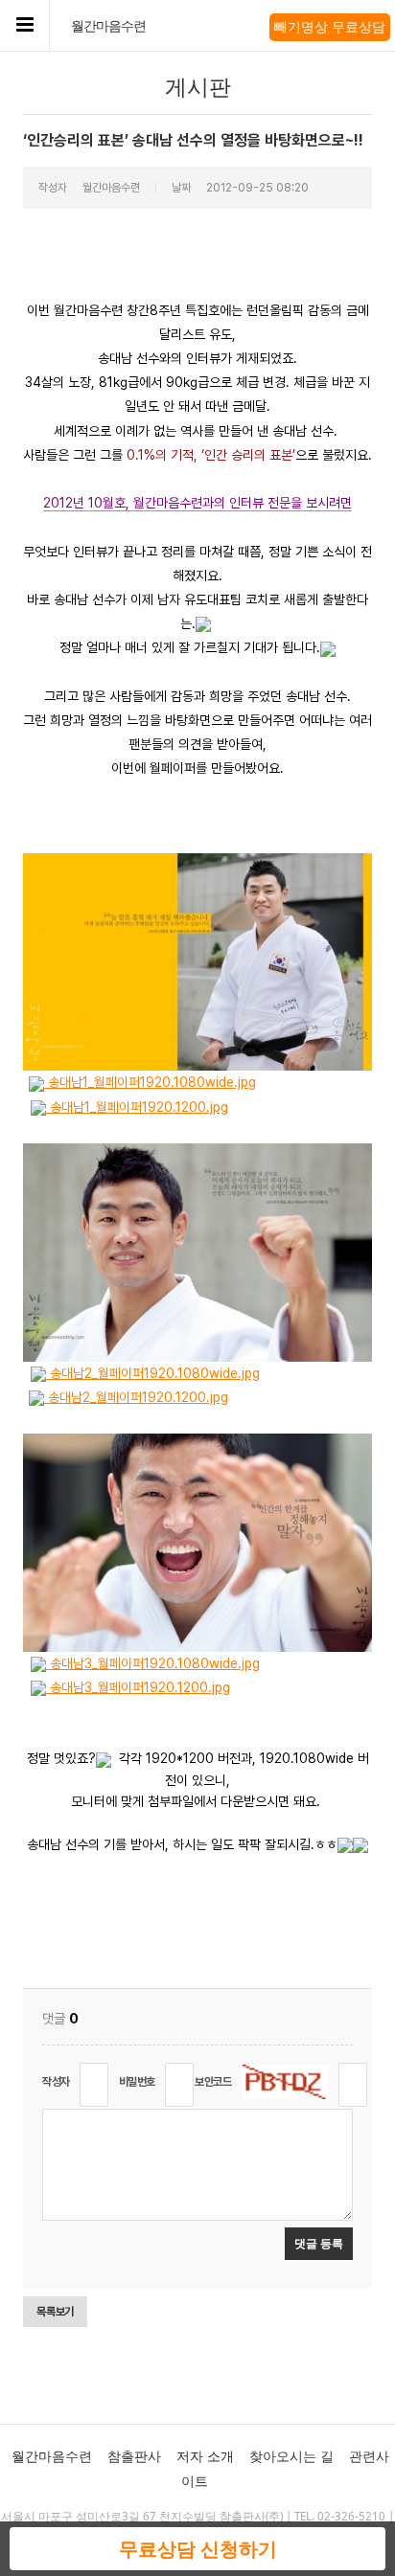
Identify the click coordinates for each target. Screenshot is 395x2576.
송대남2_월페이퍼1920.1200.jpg (136, 1397)
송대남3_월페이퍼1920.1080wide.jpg (153, 1663)
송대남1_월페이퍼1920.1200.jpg (137, 1107)
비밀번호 (137, 2082)
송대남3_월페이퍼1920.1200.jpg (138, 1687)
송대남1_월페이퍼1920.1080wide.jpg (150, 1082)
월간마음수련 (108, 26)
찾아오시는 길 (291, 2456)
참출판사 (134, 2456)
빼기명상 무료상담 (330, 26)
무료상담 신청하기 (198, 2549)
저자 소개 (205, 2456)
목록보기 (55, 2312)
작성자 (56, 2082)
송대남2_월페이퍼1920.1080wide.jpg (153, 1373)
